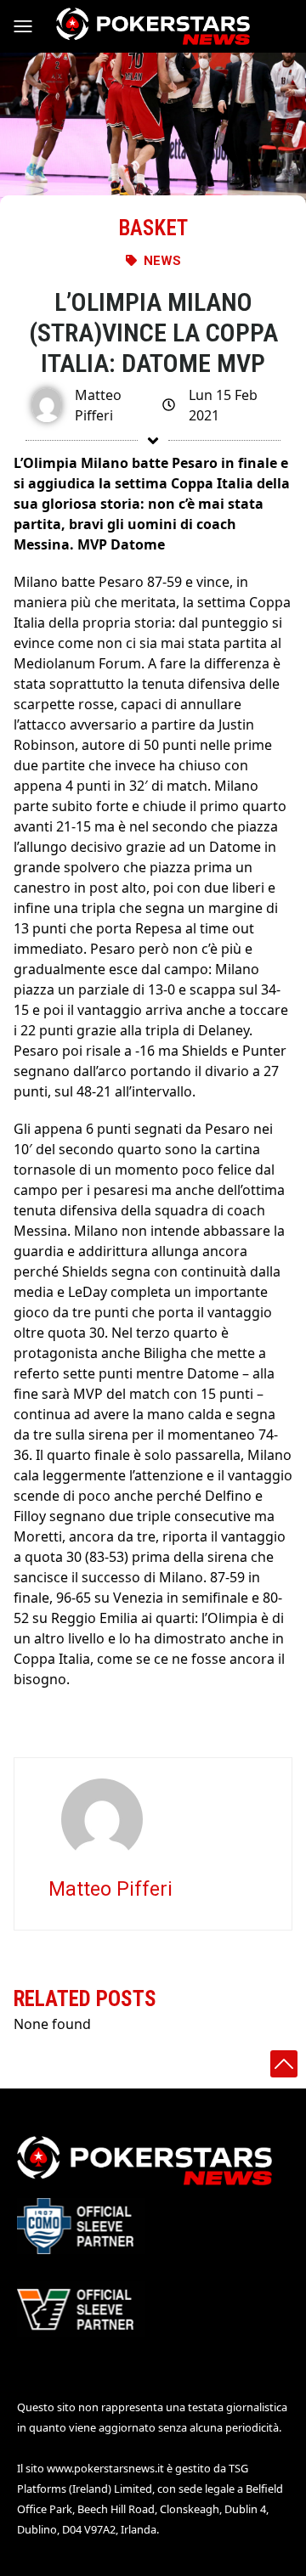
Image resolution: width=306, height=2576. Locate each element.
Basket (153, 228)
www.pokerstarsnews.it (105, 2468)
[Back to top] (284, 2064)
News (162, 261)
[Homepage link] (153, 26)
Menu (31, 26)
